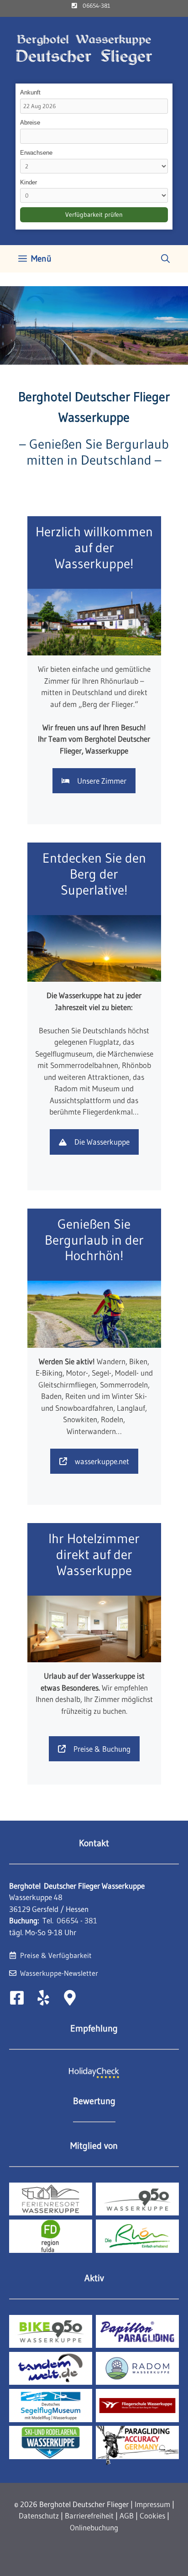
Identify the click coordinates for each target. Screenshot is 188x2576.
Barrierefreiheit (89, 2516)
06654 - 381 (77, 1920)
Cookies (152, 2516)
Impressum (152, 2504)
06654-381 (96, 5)
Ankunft (30, 92)
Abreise (30, 123)
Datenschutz (39, 2516)
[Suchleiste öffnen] (165, 259)
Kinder (29, 182)
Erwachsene (36, 153)
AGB (127, 2516)
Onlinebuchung (94, 2527)
